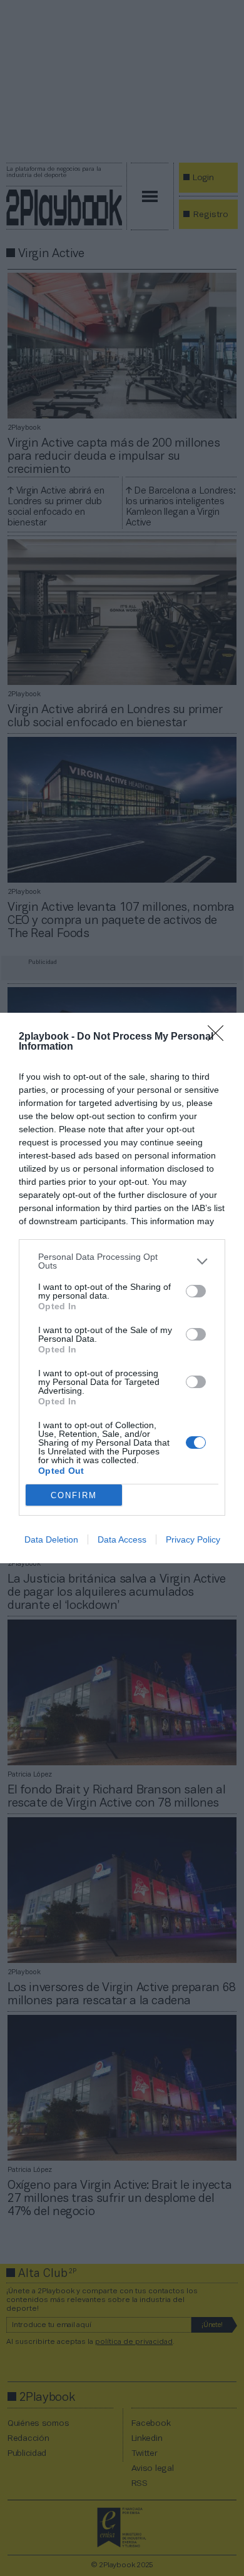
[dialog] (122, 1288)
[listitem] (122, 1261)
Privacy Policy (193, 1539)
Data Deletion (51, 1539)
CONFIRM (74, 1495)
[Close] (220, 1037)
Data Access (122, 1539)
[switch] (196, 1291)
